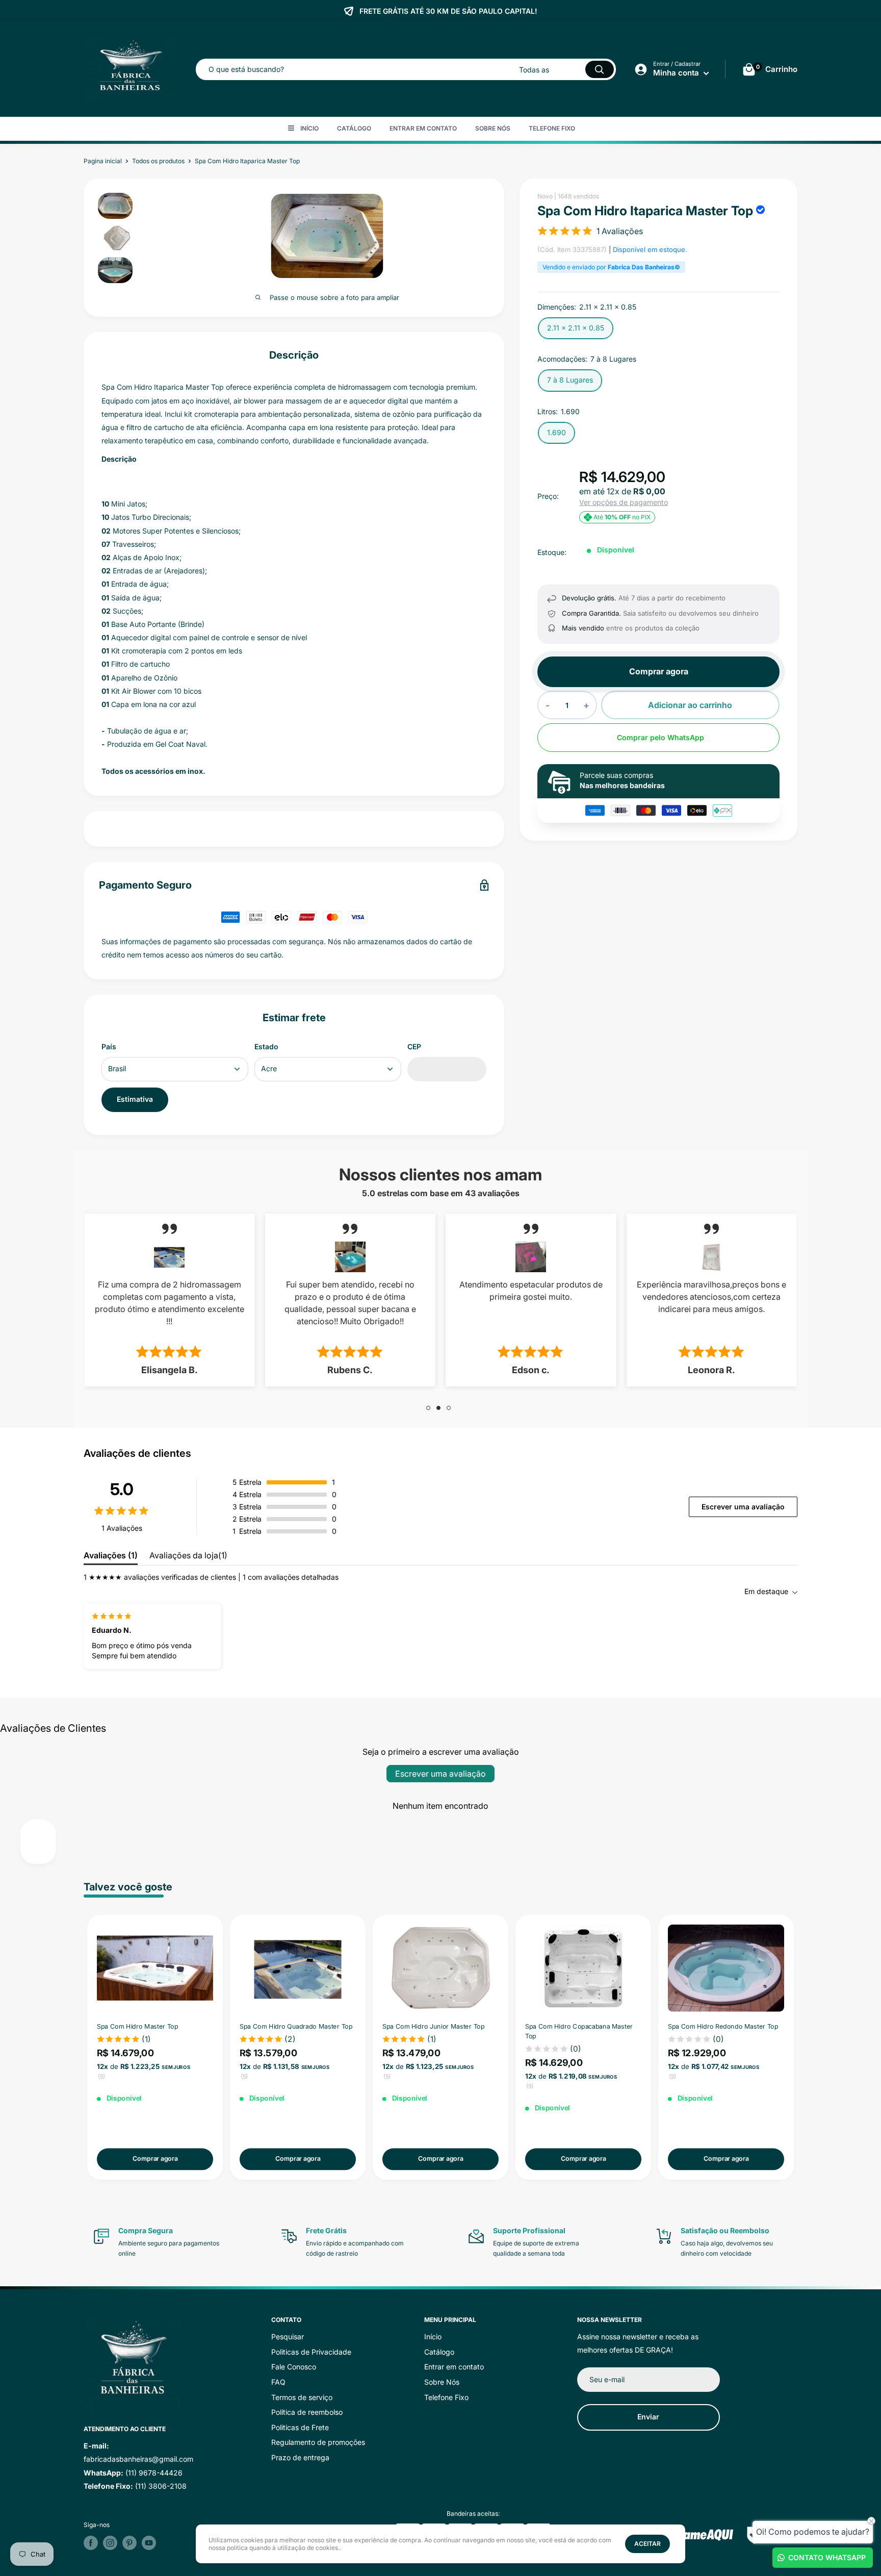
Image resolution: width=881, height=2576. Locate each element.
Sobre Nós (493, 128)
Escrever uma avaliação (743, 1507)
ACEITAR (647, 2544)
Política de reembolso (307, 2412)
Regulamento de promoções (318, 2442)
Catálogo (354, 128)
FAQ (278, 2382)
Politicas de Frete (300, 2427)
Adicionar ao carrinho (690, 705)
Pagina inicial (103, 161)
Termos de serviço (302, 2397)
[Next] (798, 2047)
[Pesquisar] (600, 69)
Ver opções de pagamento (624, 502)
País (109, 1046)
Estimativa (135, 1099)
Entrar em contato (423, 128)
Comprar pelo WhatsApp (660, 738)
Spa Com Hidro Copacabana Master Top (579, 2031)
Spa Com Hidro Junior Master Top (433, 2026)
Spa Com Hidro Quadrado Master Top (296, 2026)
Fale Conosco (294, 2367)
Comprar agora (659, 672)
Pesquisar (288, 2337)
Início (309, 128)
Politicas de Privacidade (311, 2352)
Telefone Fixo (552, 128)
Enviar (648, 2417)
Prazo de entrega (300, 2457)
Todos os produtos (158, 161)
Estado (266, 1046)
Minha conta (677, 73)
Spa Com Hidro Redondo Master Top (723, 2026)
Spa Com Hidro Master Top (138, 2026)
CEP (414, 1046)
